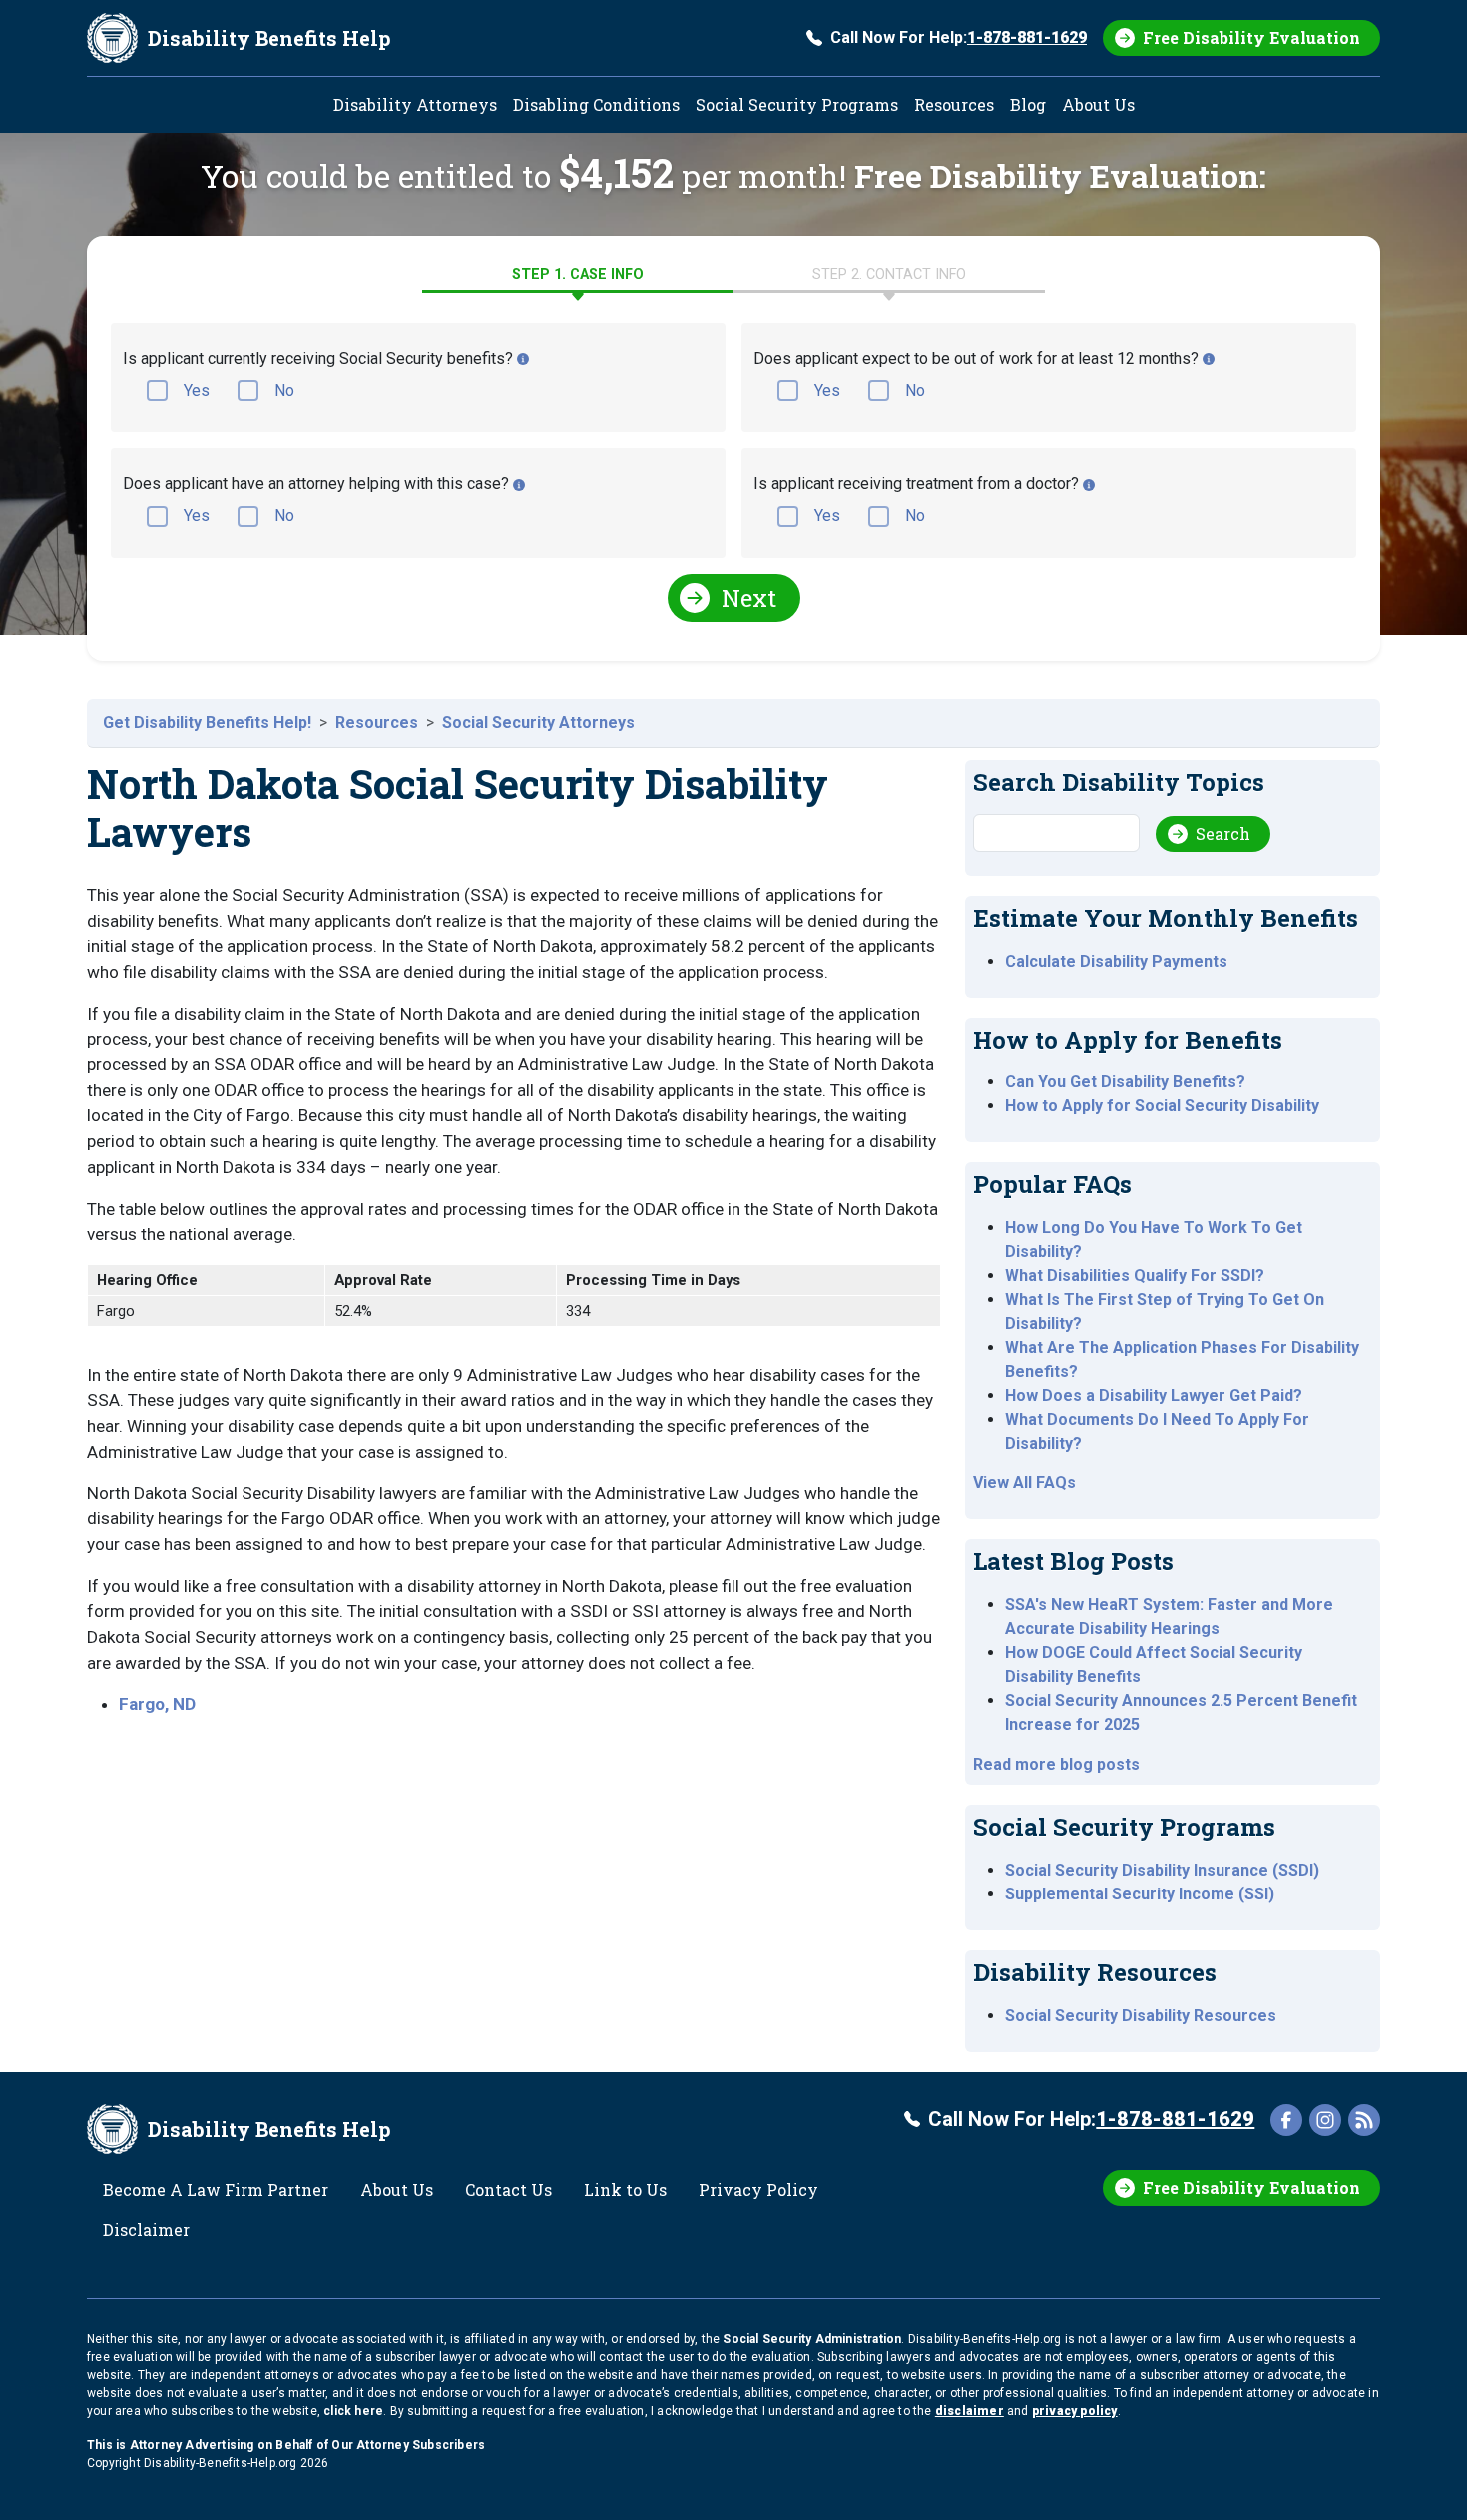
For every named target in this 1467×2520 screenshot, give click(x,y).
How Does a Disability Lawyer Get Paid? (1154, 1395)
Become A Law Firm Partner (216, 2189)
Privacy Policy (758, 2189)
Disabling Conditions (596, 104)
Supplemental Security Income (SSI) (1140, 1894)
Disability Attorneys (415, 104)
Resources (954, 104)
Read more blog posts (1056, 1764)
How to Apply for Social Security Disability (1162, 1106)
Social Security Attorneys (538, 723)
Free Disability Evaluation (1251, 37)
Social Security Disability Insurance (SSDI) (1162, 1870)
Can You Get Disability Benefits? (1125, 1082)
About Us (1098, 104)
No (284, 391)
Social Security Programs (797, 104)
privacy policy (1075, 2411)
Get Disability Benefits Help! (207, 723)
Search (1223, 834)
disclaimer (970, 2411)
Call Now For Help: (959, 37)
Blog (1028, 104)
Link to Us (625, 2189)
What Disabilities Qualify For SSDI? (1135, 1275)
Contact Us (508, 2189)
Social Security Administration (812, 2339)
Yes (197, 391)
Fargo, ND (157, 1704)
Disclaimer (146, 2229)
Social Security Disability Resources (1141, 2016)
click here (353, 2411)
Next (749, 598)
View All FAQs (1024, 1483)
